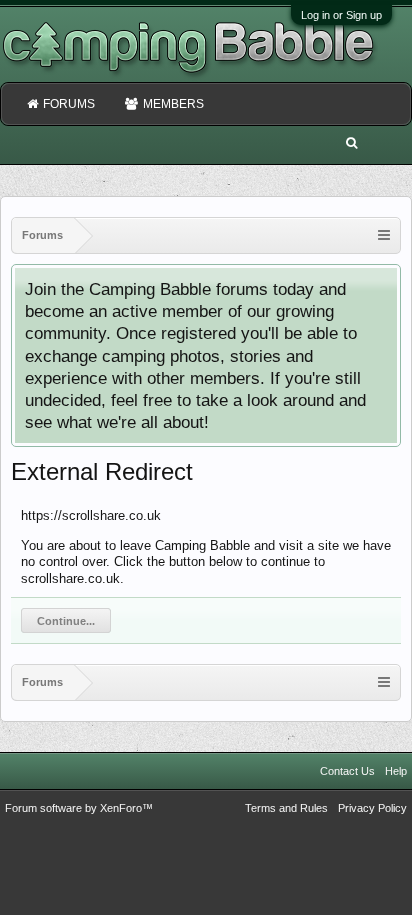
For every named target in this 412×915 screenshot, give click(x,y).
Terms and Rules (286, 808)
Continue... (66, 621)
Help (396, 771)
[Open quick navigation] (384, 235)
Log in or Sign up (341, 15)
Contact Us (347, 771)
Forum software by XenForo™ (79, 808)
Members (173, 104)
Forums (69, 104)
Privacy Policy (372, 808)
